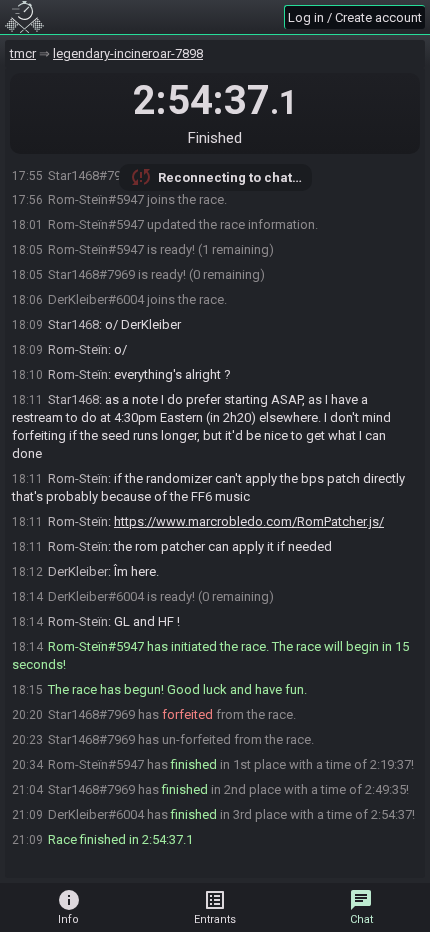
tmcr (23, 53)
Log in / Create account (355, 17)
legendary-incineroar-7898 (128, 53)
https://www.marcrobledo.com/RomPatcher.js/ (249, 521)
